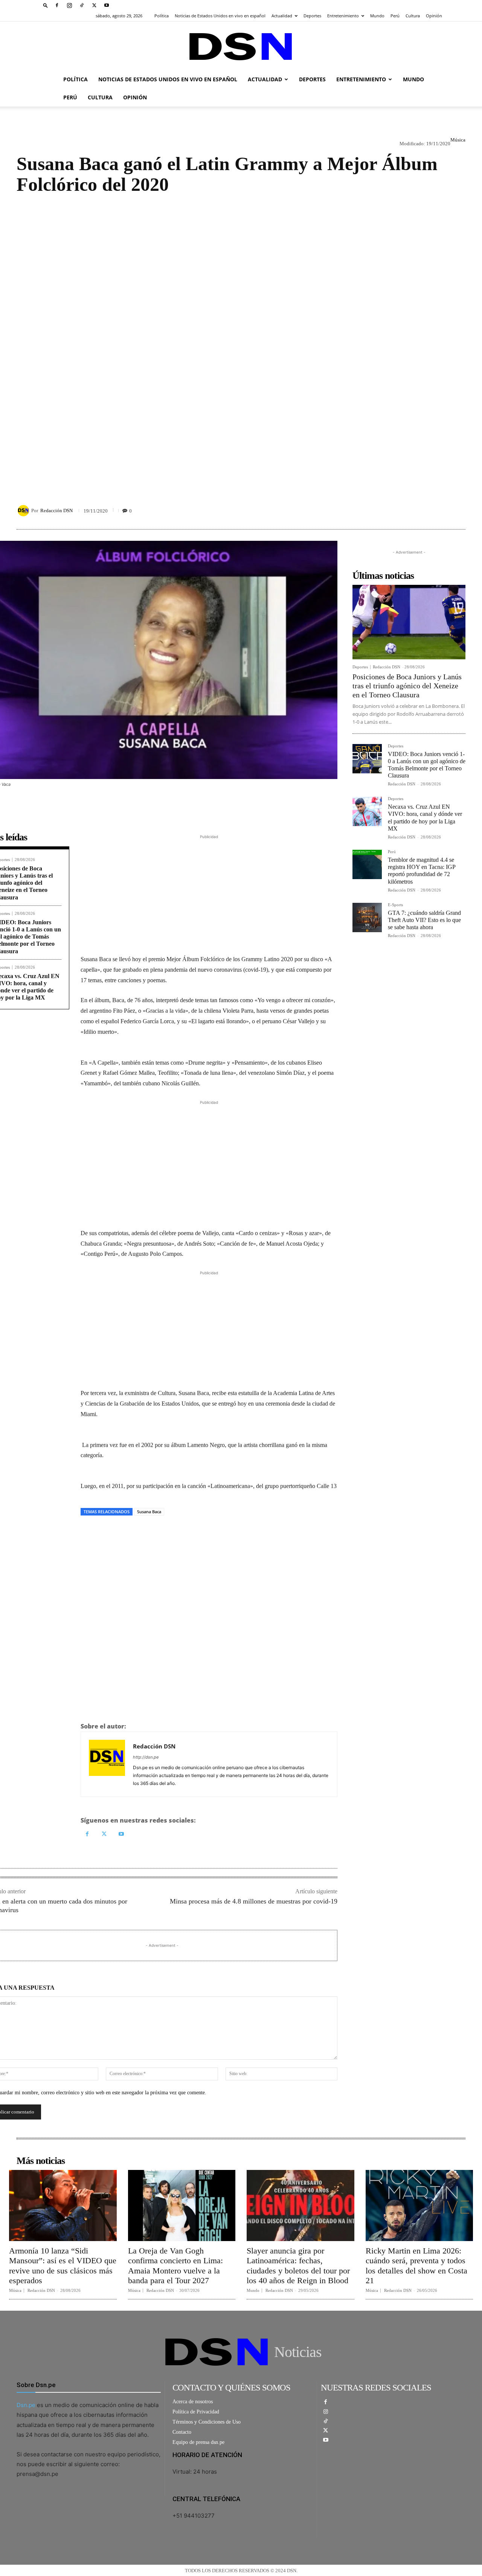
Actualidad (282, 16)
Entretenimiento (343, 16)
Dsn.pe (26, 2405)
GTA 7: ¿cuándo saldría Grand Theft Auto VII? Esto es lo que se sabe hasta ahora (424, 920)
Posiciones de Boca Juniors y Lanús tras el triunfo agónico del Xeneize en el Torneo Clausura (407, 686)
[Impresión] (140, 1533)
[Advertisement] (241, 342)
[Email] (157, 1533)
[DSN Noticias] (241, 46)
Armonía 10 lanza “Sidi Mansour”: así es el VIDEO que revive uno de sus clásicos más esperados (63, 2266)
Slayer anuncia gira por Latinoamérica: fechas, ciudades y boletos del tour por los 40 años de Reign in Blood (298, 2266)
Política (162, 16)
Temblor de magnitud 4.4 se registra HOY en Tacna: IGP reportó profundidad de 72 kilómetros (422, 871)
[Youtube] (107, 5)
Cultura (413, 16)
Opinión (434, 16)
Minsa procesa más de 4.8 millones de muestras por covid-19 (254, 1901)
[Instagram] (69, 5)
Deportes (312, 16)
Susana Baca (149, 1512)
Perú (395, 16)
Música (458, 140)
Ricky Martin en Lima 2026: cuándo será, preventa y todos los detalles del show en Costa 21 (416, 2266)
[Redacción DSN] (24, 511)
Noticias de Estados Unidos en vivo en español (220, 16)
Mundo (377, 16)
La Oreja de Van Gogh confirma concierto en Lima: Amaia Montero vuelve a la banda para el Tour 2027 (175, 2266)
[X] (94, 5)
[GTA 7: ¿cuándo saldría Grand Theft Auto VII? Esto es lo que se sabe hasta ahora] (367, 918)
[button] (46, 5)
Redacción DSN (56, 510)
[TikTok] (82, 5)
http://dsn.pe (146, 1757)
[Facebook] (57, 5)
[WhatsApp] (123, 1533)
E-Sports (395, 905)
